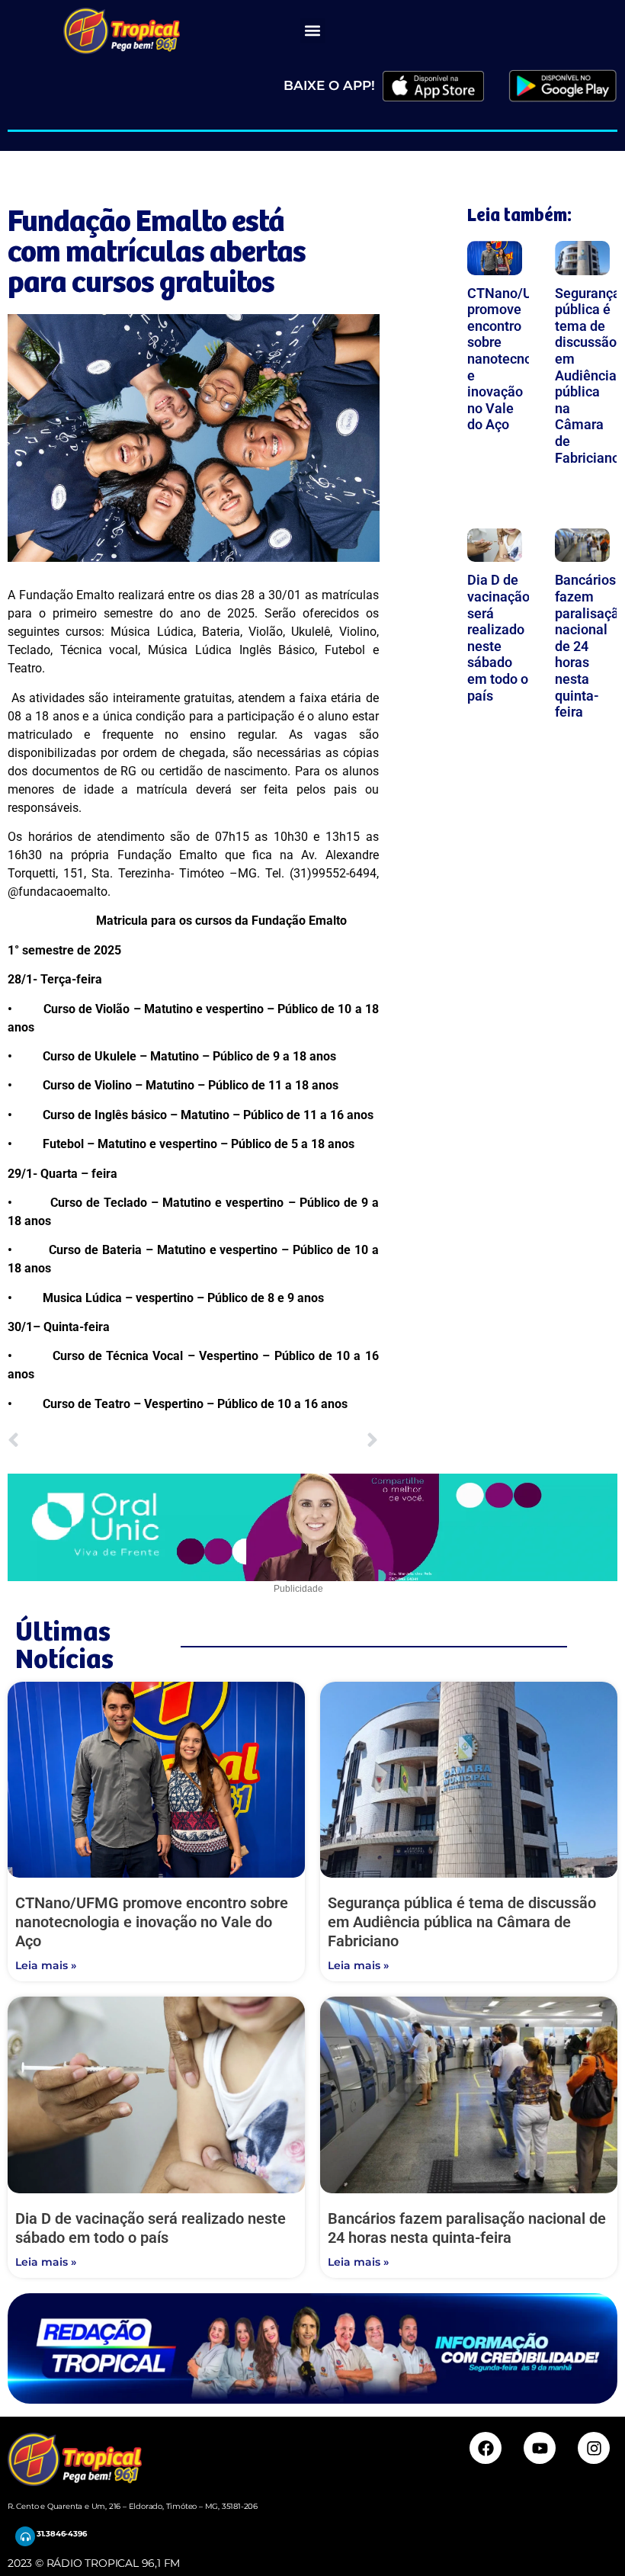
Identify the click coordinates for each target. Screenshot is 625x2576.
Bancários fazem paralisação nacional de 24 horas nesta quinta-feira (467, 2228)
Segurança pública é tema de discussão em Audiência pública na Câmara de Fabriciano (588, 375)
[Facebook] (486, 2448)
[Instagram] (594, 2448)
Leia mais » (46, 1965)
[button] (313, 31)
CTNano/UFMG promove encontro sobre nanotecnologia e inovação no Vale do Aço (515, 359)
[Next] (285, 1441)
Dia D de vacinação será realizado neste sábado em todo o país (498, 637)
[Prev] (100, 1441)
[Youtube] (540, 2448)
